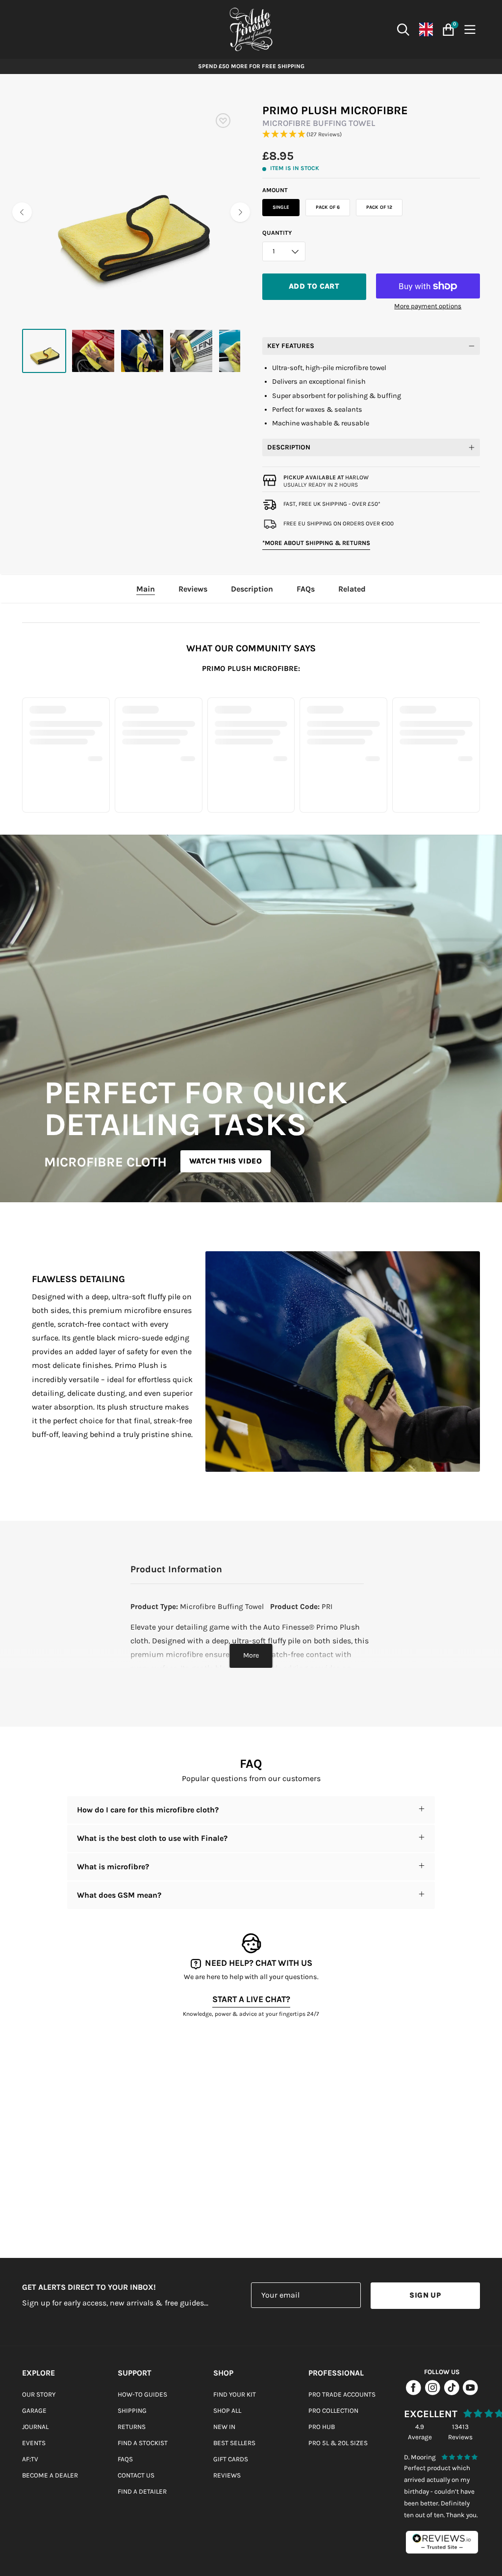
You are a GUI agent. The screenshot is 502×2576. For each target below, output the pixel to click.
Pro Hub (322, 2427)
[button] (371, 135)
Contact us (136, 2475)
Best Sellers (234, 2443)
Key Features (291, 346)
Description (289, 447)
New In (224, 2427)
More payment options (428, 306)
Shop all (227, 2411)
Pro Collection (333, 2411)
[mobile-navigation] (472, 30)
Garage (34, 2411)
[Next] (240, 212)
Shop (223, 2373)
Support (135, 2373)
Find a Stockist (143, 2443)
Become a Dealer (50, 2475)
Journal (35, 2427)
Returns (132, 2427)
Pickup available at (326, 477)
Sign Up (425, 2295)
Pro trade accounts (342, 2394)
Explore (38, 2373)
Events (34, 2443)
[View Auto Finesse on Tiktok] (452, 2393)
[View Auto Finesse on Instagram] (433, 2393)
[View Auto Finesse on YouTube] (470, 2393)
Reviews (227, 2475)
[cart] (447, 30)
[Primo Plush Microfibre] (44, 351)
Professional (336, 2373)
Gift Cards (231, 2459)
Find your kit (235, 2394)
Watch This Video (226, 1161)
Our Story (39, 2394)
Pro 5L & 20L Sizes (338, 2443)
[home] (251, 29)
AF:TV (30, 2459)
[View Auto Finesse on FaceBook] (414, 2393)
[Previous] (22, 212)
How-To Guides (142, 2394)
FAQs (125, 2459)
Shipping (132, 2411)
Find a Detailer (142, 2491)
